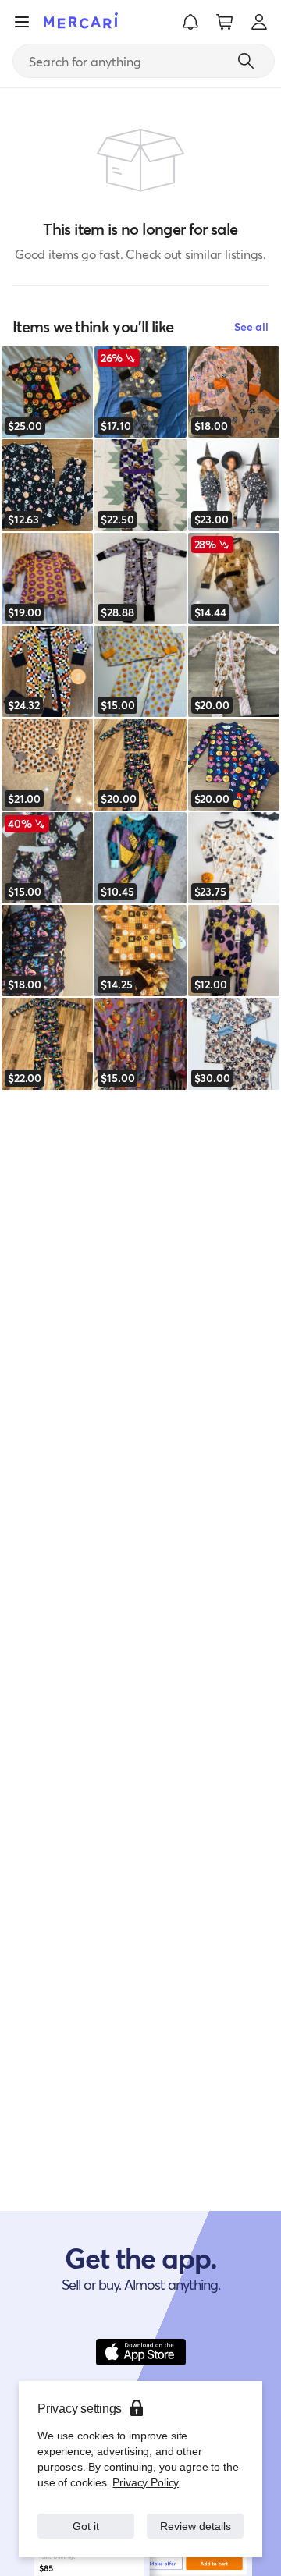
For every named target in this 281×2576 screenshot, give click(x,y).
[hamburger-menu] (22, 22)
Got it (86, 2518)
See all (251, 326)
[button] (190, 22)
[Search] (246, 61)
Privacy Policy (144, 2466)
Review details (196, 2518)
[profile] (259, 22)
